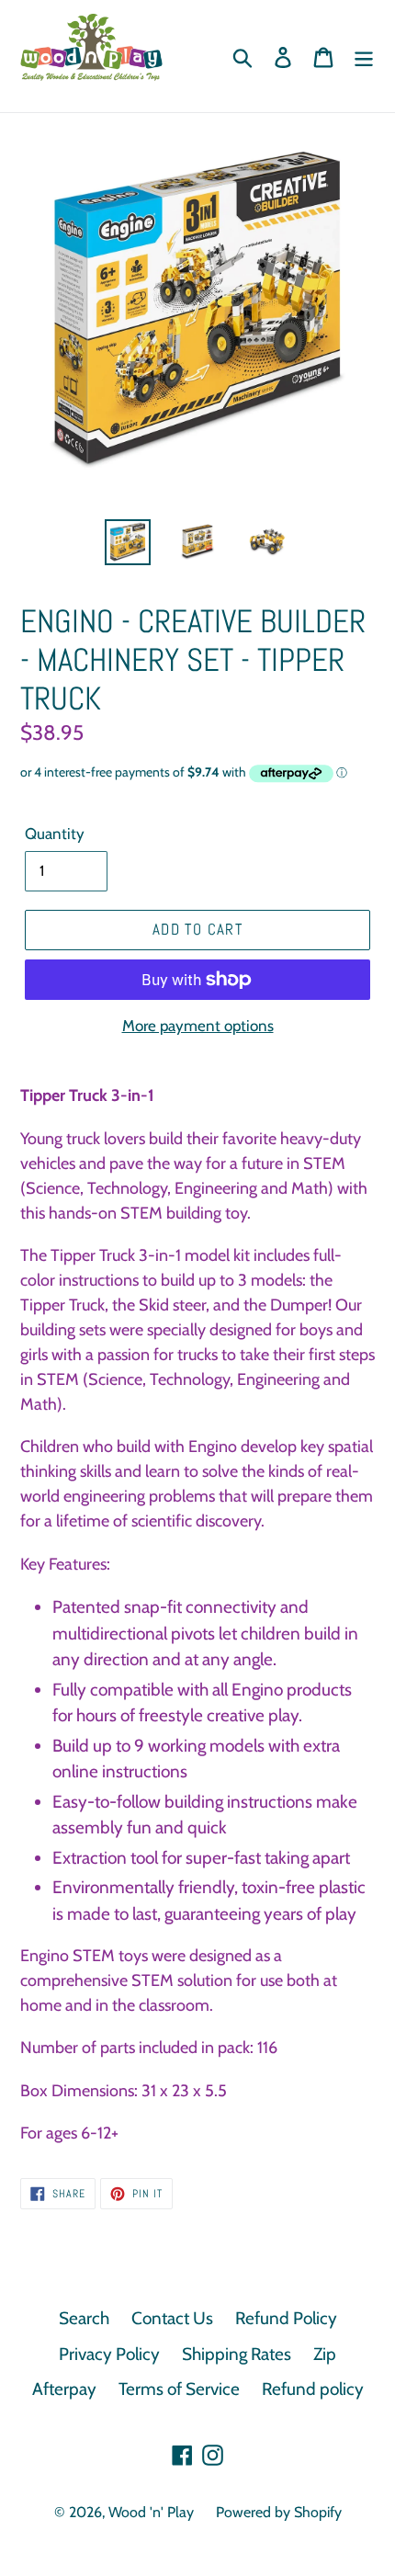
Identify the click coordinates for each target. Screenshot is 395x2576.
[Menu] (364, 57)
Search (84, 2318)
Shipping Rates (237, 2354)
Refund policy (313, 2389)
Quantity (55, 834)
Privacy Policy (109, 2354)
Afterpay (64, 2389)
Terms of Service (179, 2389)
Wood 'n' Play (151, 2512)
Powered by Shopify (279, 2512)
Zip (325, 2354)
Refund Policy (286, 2318)
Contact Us (172, 2318)
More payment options (198, 1026)
